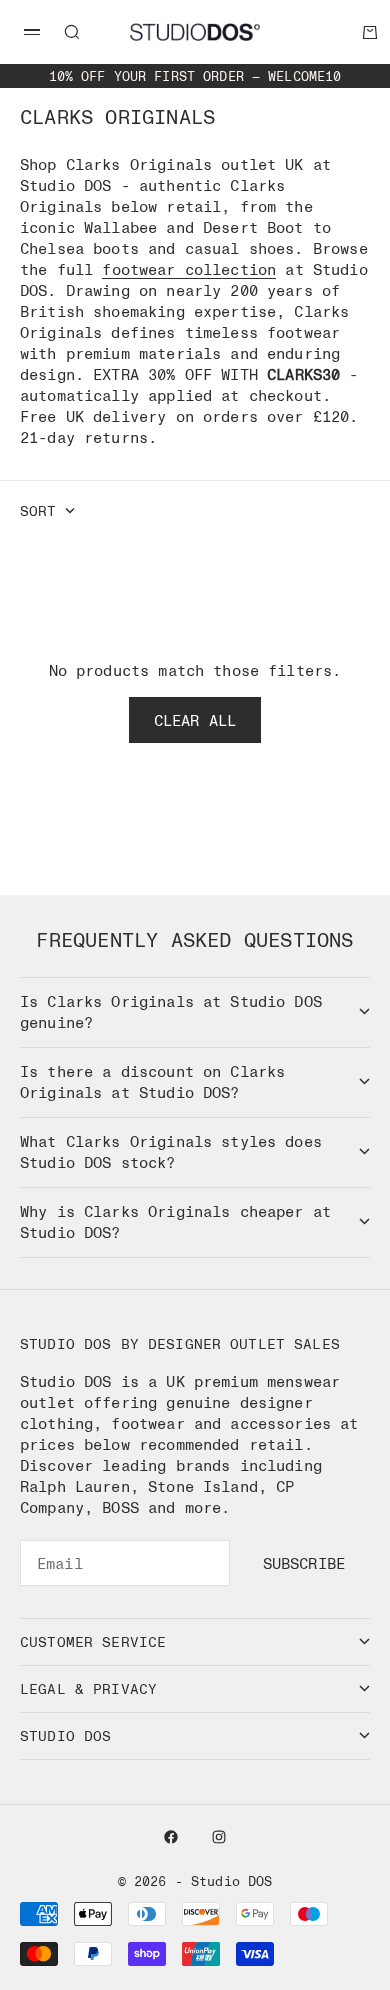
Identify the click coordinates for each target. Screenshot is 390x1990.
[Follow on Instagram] (219, 1837)
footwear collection (189, 269)
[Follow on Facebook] (171, 1837)
